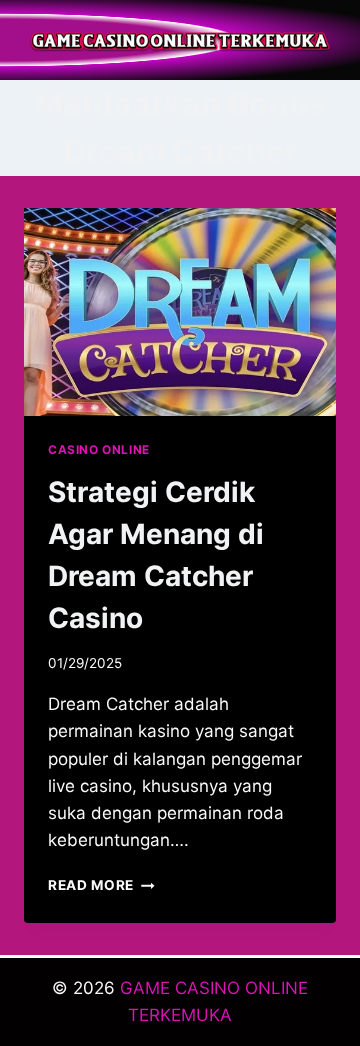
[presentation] (180, 312)
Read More (101, 885)
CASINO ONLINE (99, 449)
